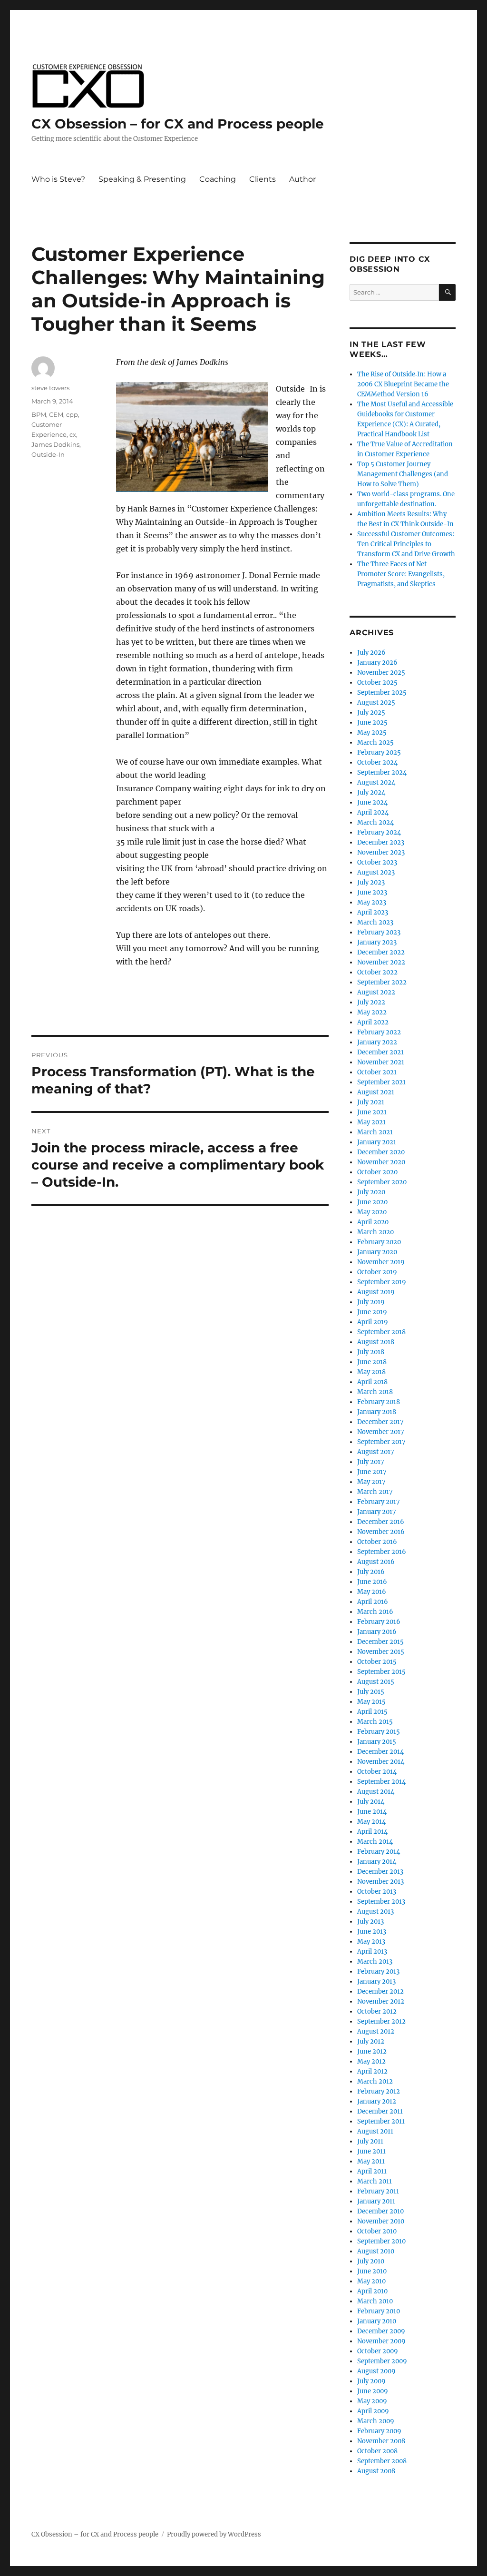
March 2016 (375, 1612)
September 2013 (381, 1902)
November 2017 (381, 1432)
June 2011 (371, 2151)
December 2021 (380, 1052)
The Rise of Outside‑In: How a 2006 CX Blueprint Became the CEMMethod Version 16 (403, 384)
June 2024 (372, 802)
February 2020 (379, 1242)
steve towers (50, 388)
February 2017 (379, 1502)
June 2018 (372, 1362)
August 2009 (376, 2371)
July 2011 (370, 2141)
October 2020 (377, 1172)
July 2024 (371, 792)
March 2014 (375, 1842)
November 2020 (381, 1162)
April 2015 (372, 1712)
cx (73, 434)
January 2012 (377, 2101)
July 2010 (371, 2261)
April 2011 (372, 2171)
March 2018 (375, 1392)
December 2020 (381, 1152)
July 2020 (371, 1192)
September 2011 (381, 2121)
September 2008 (382, 2461)
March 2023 (375, 922)
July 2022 (371, 1002)
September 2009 (382, 2361)
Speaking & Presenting (142, 179)
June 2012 (372, 2051)
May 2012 (371, 2061)
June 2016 (372, 1582)
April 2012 (372, 2071)
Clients (263, 179)
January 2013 (376, 1981)
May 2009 (372, 2401)
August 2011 (375, 2131)
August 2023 (376, 872)
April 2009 (373, 2411)
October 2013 (377, 1892)
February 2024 (379, 832)
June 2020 (372, 1202)
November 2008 (381, 2441)
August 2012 (376, 2031)
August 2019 (376, 1292)
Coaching (218, 179)
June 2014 (372, 1812)
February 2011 (378, 2191)
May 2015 (371, 1702)
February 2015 (379, 1732)
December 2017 (380, 1422)
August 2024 (376, 782)
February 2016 (379, 1622)
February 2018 (379, 1402)
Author (302, 179)
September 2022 (382, 982)
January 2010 (377, 2321)
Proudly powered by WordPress (214, 2534)
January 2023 (377, 942)
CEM (56, 414)
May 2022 (372, 1012)
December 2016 (381, 1522)
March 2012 (375, 2081)
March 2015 (375, 1722)
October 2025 (377, 683)
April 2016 (373, 1602)
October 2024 (377, 762)
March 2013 (375, 1961)
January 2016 (377, 1632)
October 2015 (377, 1662)
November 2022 (381, 962)
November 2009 (381, 2341)
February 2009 (379, 2431)
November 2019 (381, 1262)
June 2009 (373, 2391)
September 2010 (381, 2241)
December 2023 (381, 842)
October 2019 (377, 1272)
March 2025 (375, 742)
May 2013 (371, 1942)
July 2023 (371, 882)
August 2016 (376, 1562)
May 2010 (371, 2281)
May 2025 (372, 732)
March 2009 (376, 2421)
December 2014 (380, 1752)
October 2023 (377, 862)
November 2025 (381, 673)
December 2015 (380, 1642)
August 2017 (376, 1452)
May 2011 (371, 2161)
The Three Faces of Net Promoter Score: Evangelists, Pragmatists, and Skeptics (401, 574)
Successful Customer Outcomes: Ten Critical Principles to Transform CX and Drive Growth (406, 544)
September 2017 (381, 1442)
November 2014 (381, 1762)
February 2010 (379, 2311)
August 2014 (376, 1792)
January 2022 (377, 1042)
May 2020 (372, 1212)
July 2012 (371, 2041)
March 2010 (375, 2301)
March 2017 (375, 1492)
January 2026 (377, 663)
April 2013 (372, 1952)
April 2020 (373, 1222)
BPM (39, 414)
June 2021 (372, 1112)
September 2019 (382, 1282)
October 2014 (377, 1772)
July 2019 (371, 1302)
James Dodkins (55, 444)
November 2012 (381, 2001)
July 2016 (371, 1572)
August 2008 (376, 2471)
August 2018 (376, 1342)
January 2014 (377, 1862)
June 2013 (372, 1932)
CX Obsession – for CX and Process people (178, 124)
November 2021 (381, 1062)
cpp (72, 414)
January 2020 (377, 1252)
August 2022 (376, 992)
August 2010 (376, 2251)
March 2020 (375, 1232)
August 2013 (375, 1912)
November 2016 (381, 1532)
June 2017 (372, 1472)
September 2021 (381, 1082)
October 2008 (377, 2451)
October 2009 (378, 2351)
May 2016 (372, 1592)
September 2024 (382, 772)
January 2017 (377, 1512)
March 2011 (375, 2181)
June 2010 (372, 2271)
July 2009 (371, 2381)
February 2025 (379, 752)
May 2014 (371, 1822)
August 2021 (376, 1092)
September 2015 (381, 1672)
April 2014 (372, 1832)
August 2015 (376, 1682)
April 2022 (373, 1022)
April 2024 (373, 812)
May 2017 (371, 1482)
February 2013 (378, 1971)
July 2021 (371, 1102)
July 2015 (371, 1692)
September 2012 (381, 2021)
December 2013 (380, 1872)
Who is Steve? (58, 179)
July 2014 (371, 1802)
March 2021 (375, 1132)
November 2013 (380, 1882)
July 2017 (371, 1462)
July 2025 (371, 713)
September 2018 (381, 1332)
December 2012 (380, 1991)
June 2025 (372, 723)
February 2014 (379, 1852)
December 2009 (381, 2331)
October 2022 (377, 972)
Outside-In (48, 454)
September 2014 (381, 1782)
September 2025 (382, 693)
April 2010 (372, 2291)
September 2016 (382, 1552)
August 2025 (376, 703)
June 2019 (372, 1312)
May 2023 (372, 902)
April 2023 (373, 912)
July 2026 (371, 653)
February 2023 (379, 932)
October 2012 (377, 2011)
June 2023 (372, 892)
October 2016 (377, 1542)
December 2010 (380, 2211)
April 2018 (372, 1382)
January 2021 (377, 1142)
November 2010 (381, 2221)
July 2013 (370, 1922)
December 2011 (380, 2111)
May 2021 (371, 1122)
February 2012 (379, 2091)
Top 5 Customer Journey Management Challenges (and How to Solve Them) (403, 474)
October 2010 (377, 2231)
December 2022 (381, 952)
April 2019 (373, 1322)
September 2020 (382, 1182)
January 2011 (376, 2201)
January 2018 (377, 1412)
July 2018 (371, 1352)
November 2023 (381, 852)
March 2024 (375, 822)
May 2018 (371, 1372)
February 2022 (379, 1032)
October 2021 (377, 1072)
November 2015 (381, 1652)
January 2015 (377, 1742)
